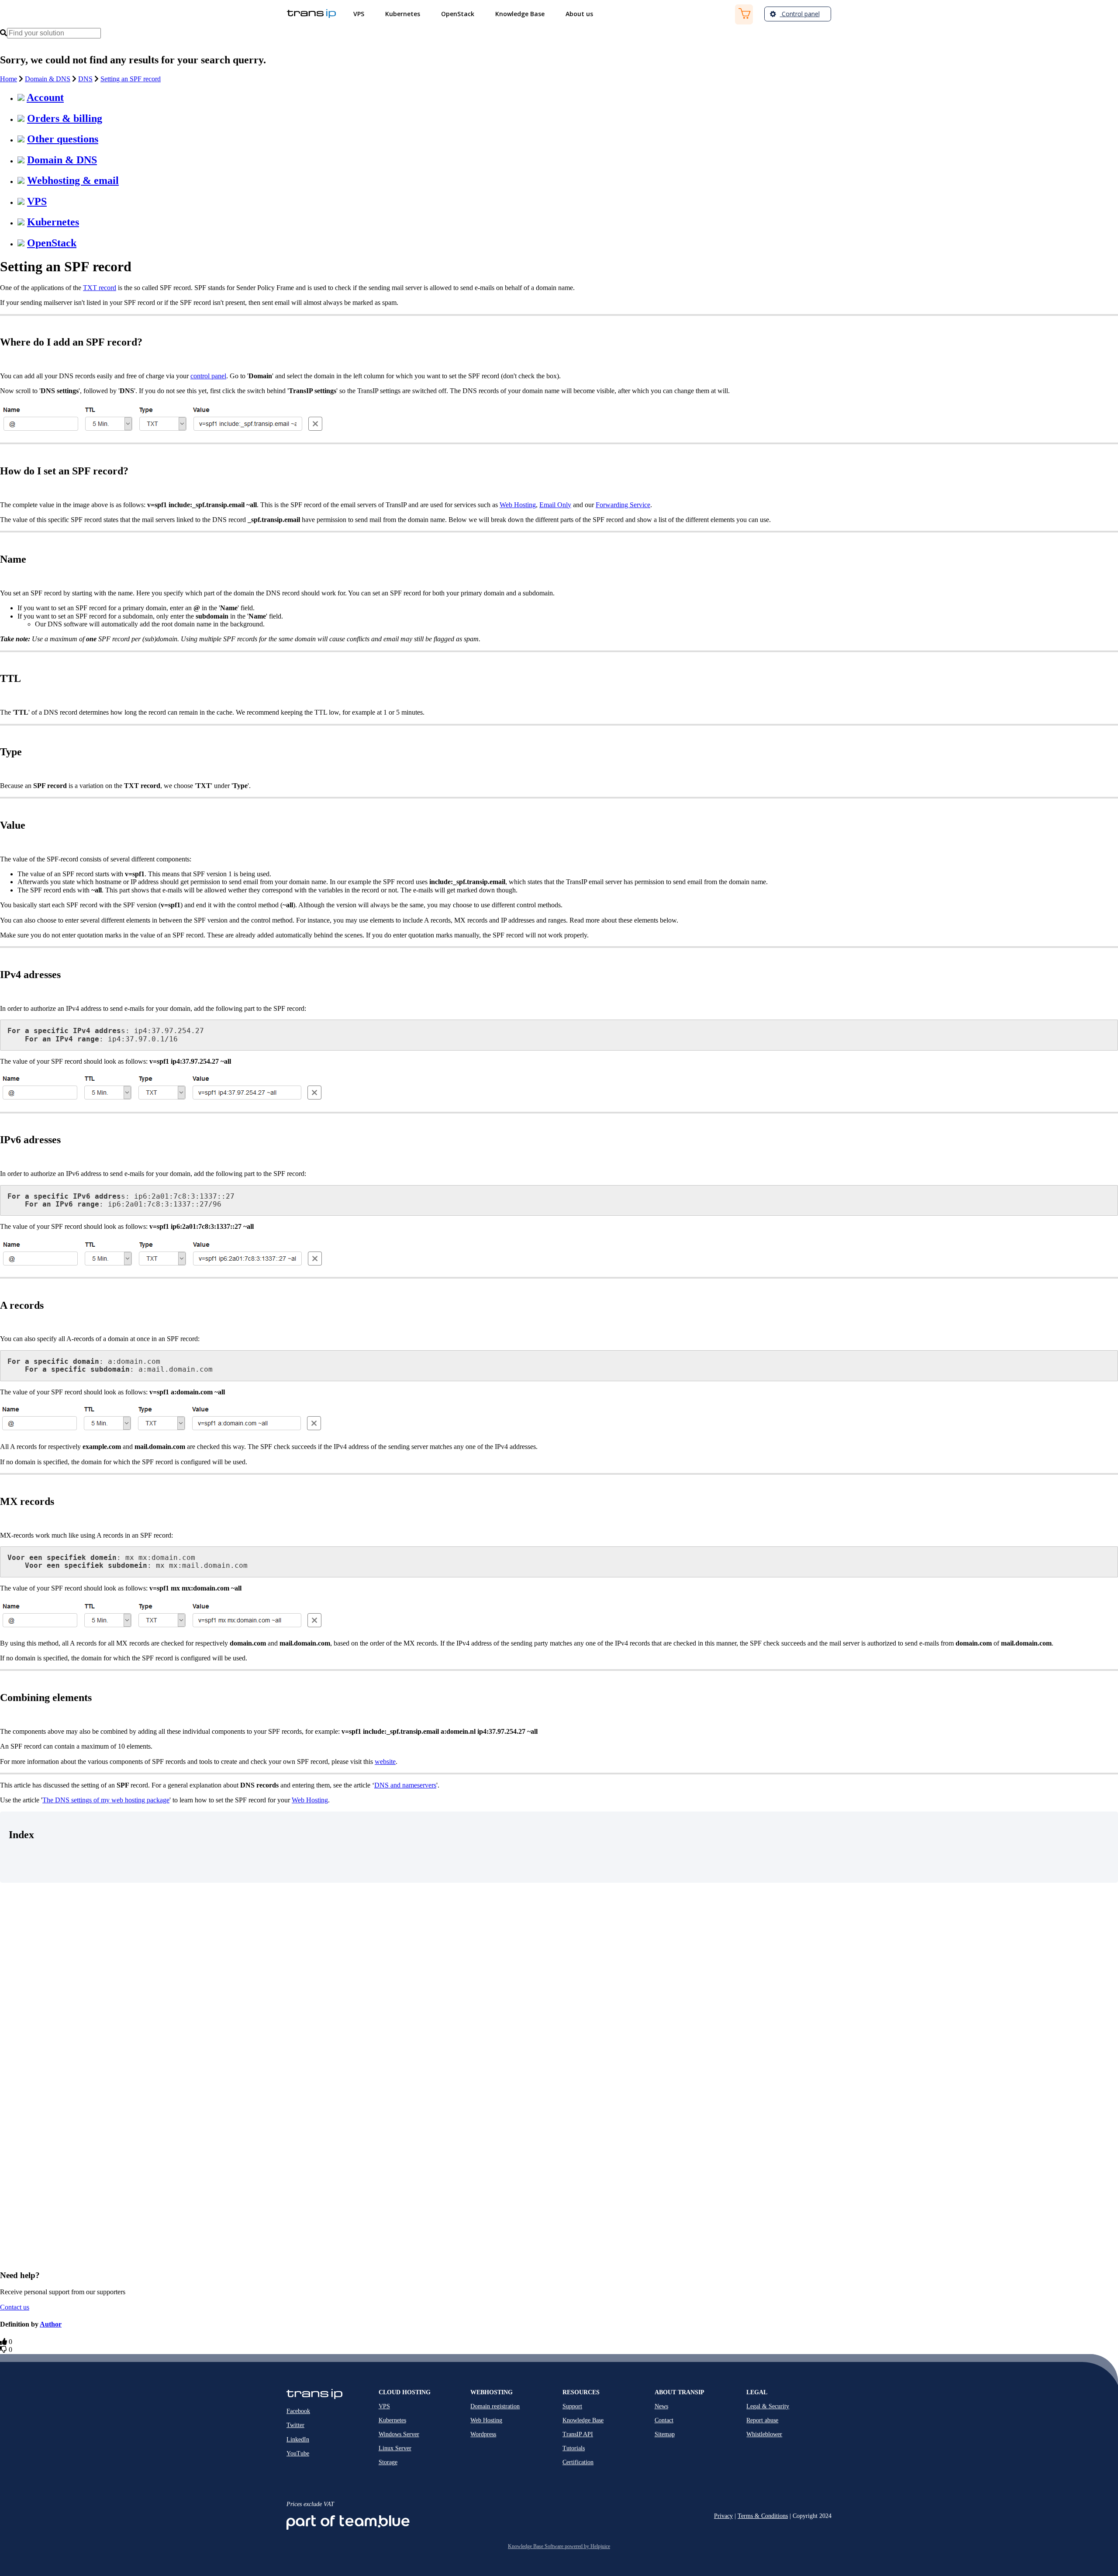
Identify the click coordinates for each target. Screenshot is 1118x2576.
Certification (578, 2462)
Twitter (295, 2425)
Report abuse (762, 2420)
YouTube (298, 2453)
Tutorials (574, 2448)
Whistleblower (764, 2434)
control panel (208, 376)
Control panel (800, 14)
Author (51, 2324)
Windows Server (399, 2434)
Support (572, 2406)
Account (45, 97)
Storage (388, 2462)
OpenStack (52, 243)
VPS (37, 201)
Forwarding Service (623, 505)
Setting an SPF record (131, 79)
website (385, 1762)
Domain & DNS (48, 79)
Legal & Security (768, 2406)
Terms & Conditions (763, 2516)
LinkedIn (298, 2439)
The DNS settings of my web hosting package (106, 1800)
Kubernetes (53, 222)
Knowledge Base (583, 2420)
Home (9, 79)
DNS (85, 79)
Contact (664, 2420)
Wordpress (483, 2434)
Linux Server (395, 2448)
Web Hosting (518, 505)
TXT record (100, 288)
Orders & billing (65, 118)
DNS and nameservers (405, 1785)
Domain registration (495, 2406)
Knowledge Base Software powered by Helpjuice (559, 2546)
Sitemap (665, 2434)
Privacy (723, 2516)
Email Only (555, 505)
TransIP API (578, 2434)
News (661, 2406)
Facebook (298, 2411)
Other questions (63, 139)
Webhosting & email (73, 180)
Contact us (15, 2307)
